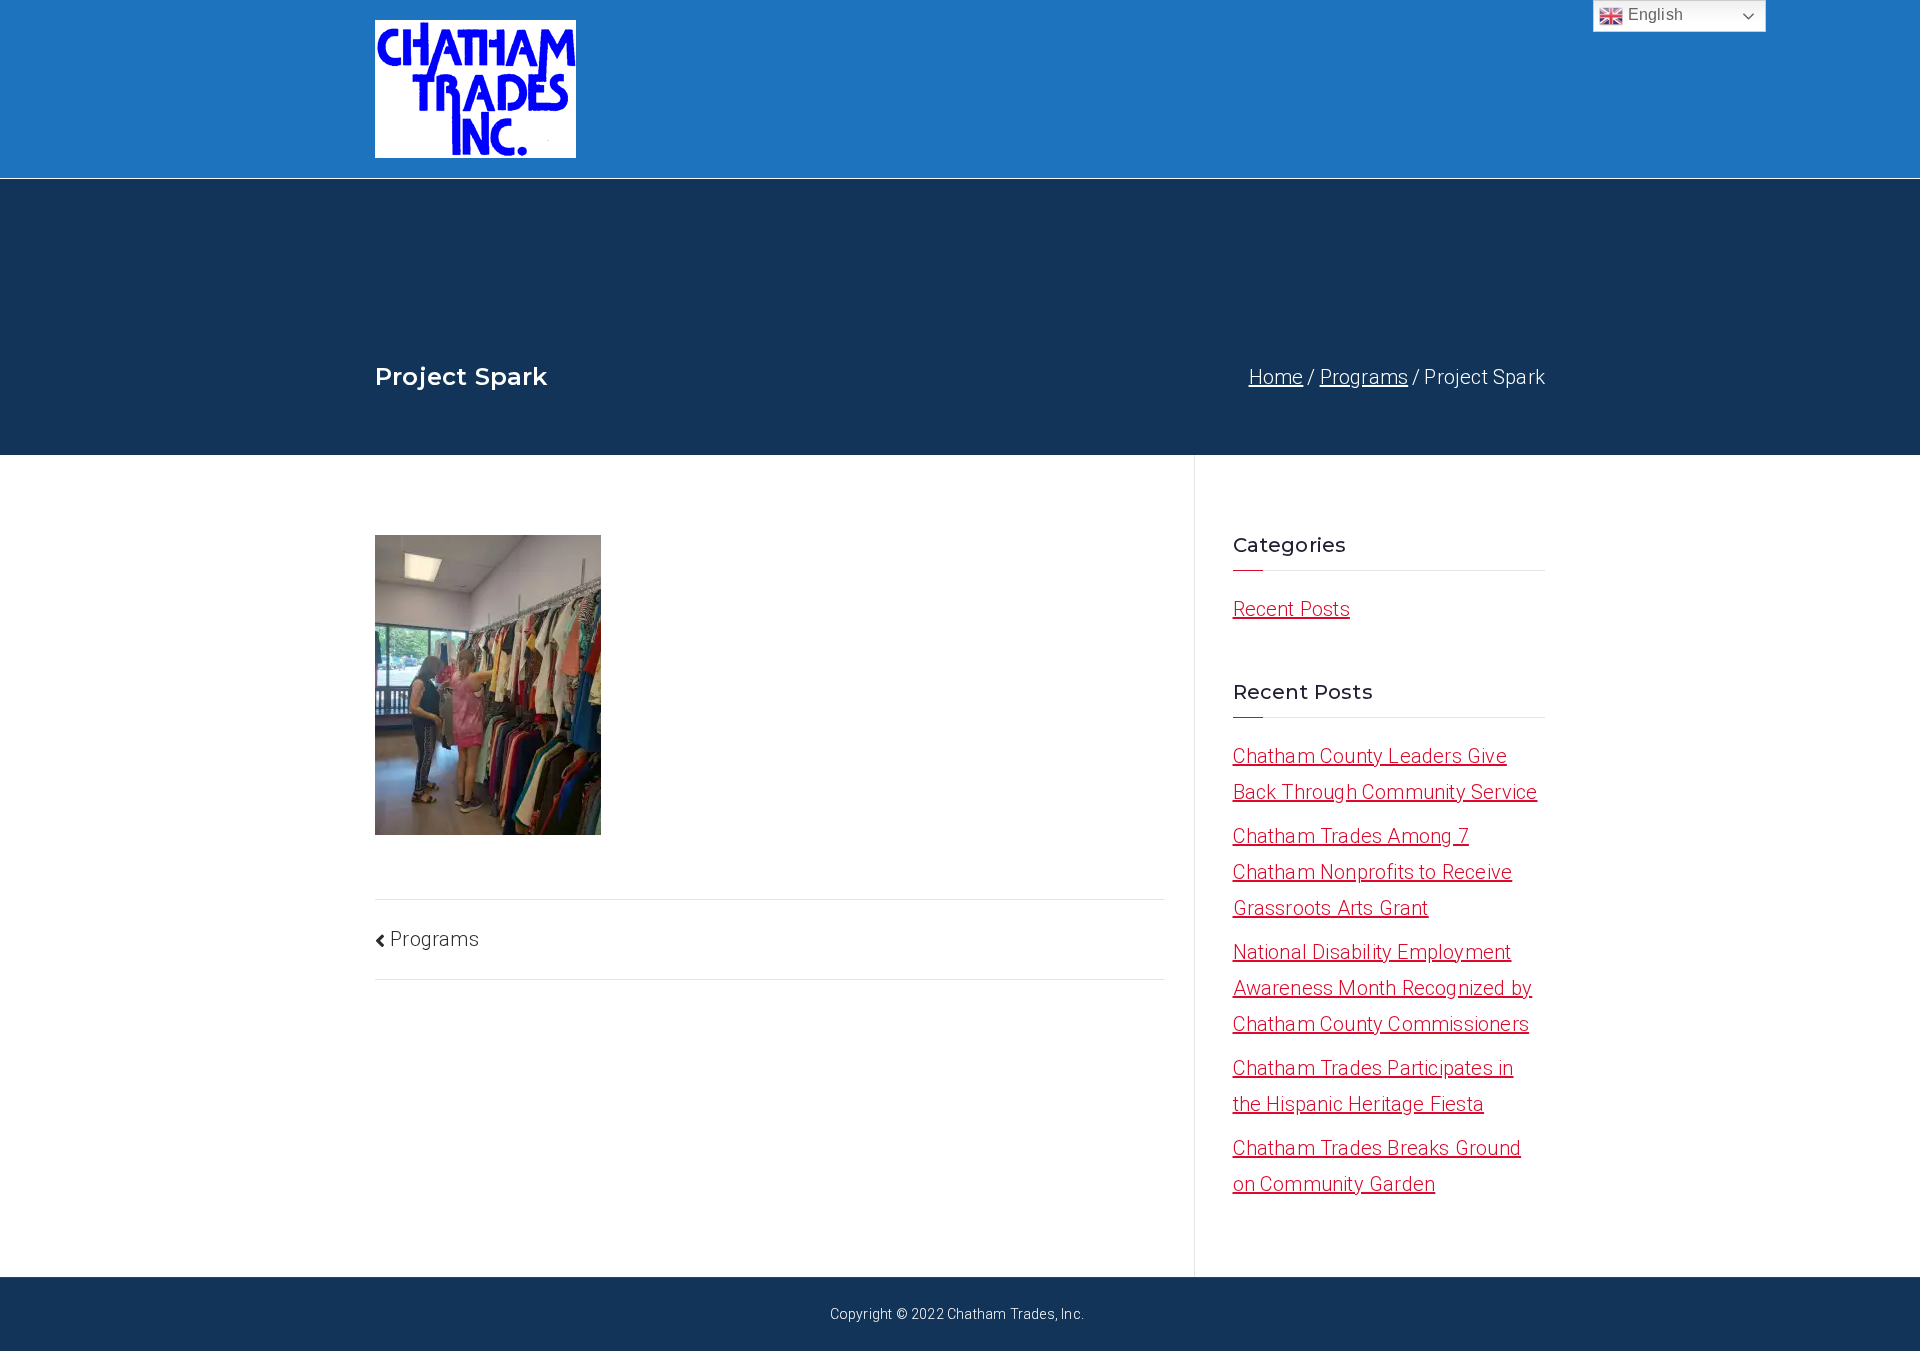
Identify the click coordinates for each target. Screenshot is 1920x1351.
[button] (810, 59)
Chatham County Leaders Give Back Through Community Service (1385, 774)
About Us (760, 59)
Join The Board (1404, 59)
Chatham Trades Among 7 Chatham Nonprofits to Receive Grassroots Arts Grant (1373, 872)
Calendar (842, 119)
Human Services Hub (1216, 59)
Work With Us (1037, 59)
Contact (1029, 119)
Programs (888, 59)
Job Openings (697, 119)
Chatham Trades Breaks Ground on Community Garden (1377, 1166)
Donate (938, 119)
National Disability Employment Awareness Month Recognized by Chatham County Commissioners (1383, 988)
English (1653, 14)
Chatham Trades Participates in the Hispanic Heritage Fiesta (1373, 1086)
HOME (665, 59)
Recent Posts (1291, 609)
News (1116, 119)
